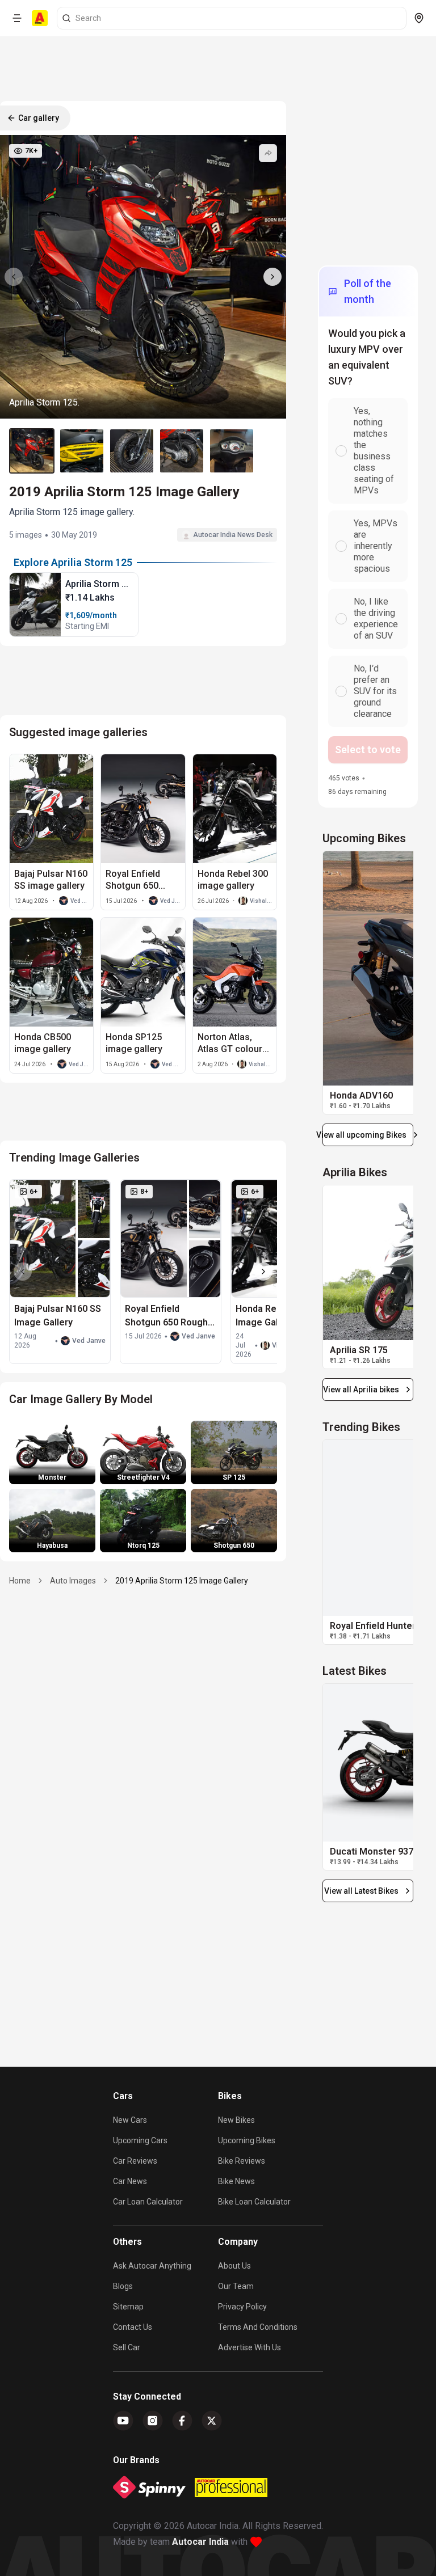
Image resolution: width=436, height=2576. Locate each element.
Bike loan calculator (254, 2202)
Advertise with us (250, 2347)
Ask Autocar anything (152, 2266)
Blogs (123, 2286)
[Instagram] (153, 2421)
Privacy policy (242, 2307)
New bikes (236, 2120)
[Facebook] (182, 2421)
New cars (130, 2120)
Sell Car (127, 2347)
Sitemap (128, 2307)
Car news (130, 2181)
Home (20, 1581)
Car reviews (135, 2161)
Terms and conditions (258, 2327)
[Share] (268, 153)
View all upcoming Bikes (364, 1135)
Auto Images (73, 1581)
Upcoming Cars (140, 2140)
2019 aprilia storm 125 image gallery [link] (182, 1581)
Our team (236, 2286)
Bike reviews (242, 2161)
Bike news (236, 2181)
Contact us (133, 2327)
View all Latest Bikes (361, 1891)
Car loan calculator (148, 2202)
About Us (234, 2266)
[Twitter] (212, 2421)
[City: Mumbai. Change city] (419, 18)
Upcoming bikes (247, 2140)
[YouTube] (123, 2421)
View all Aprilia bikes (361, 1390)
